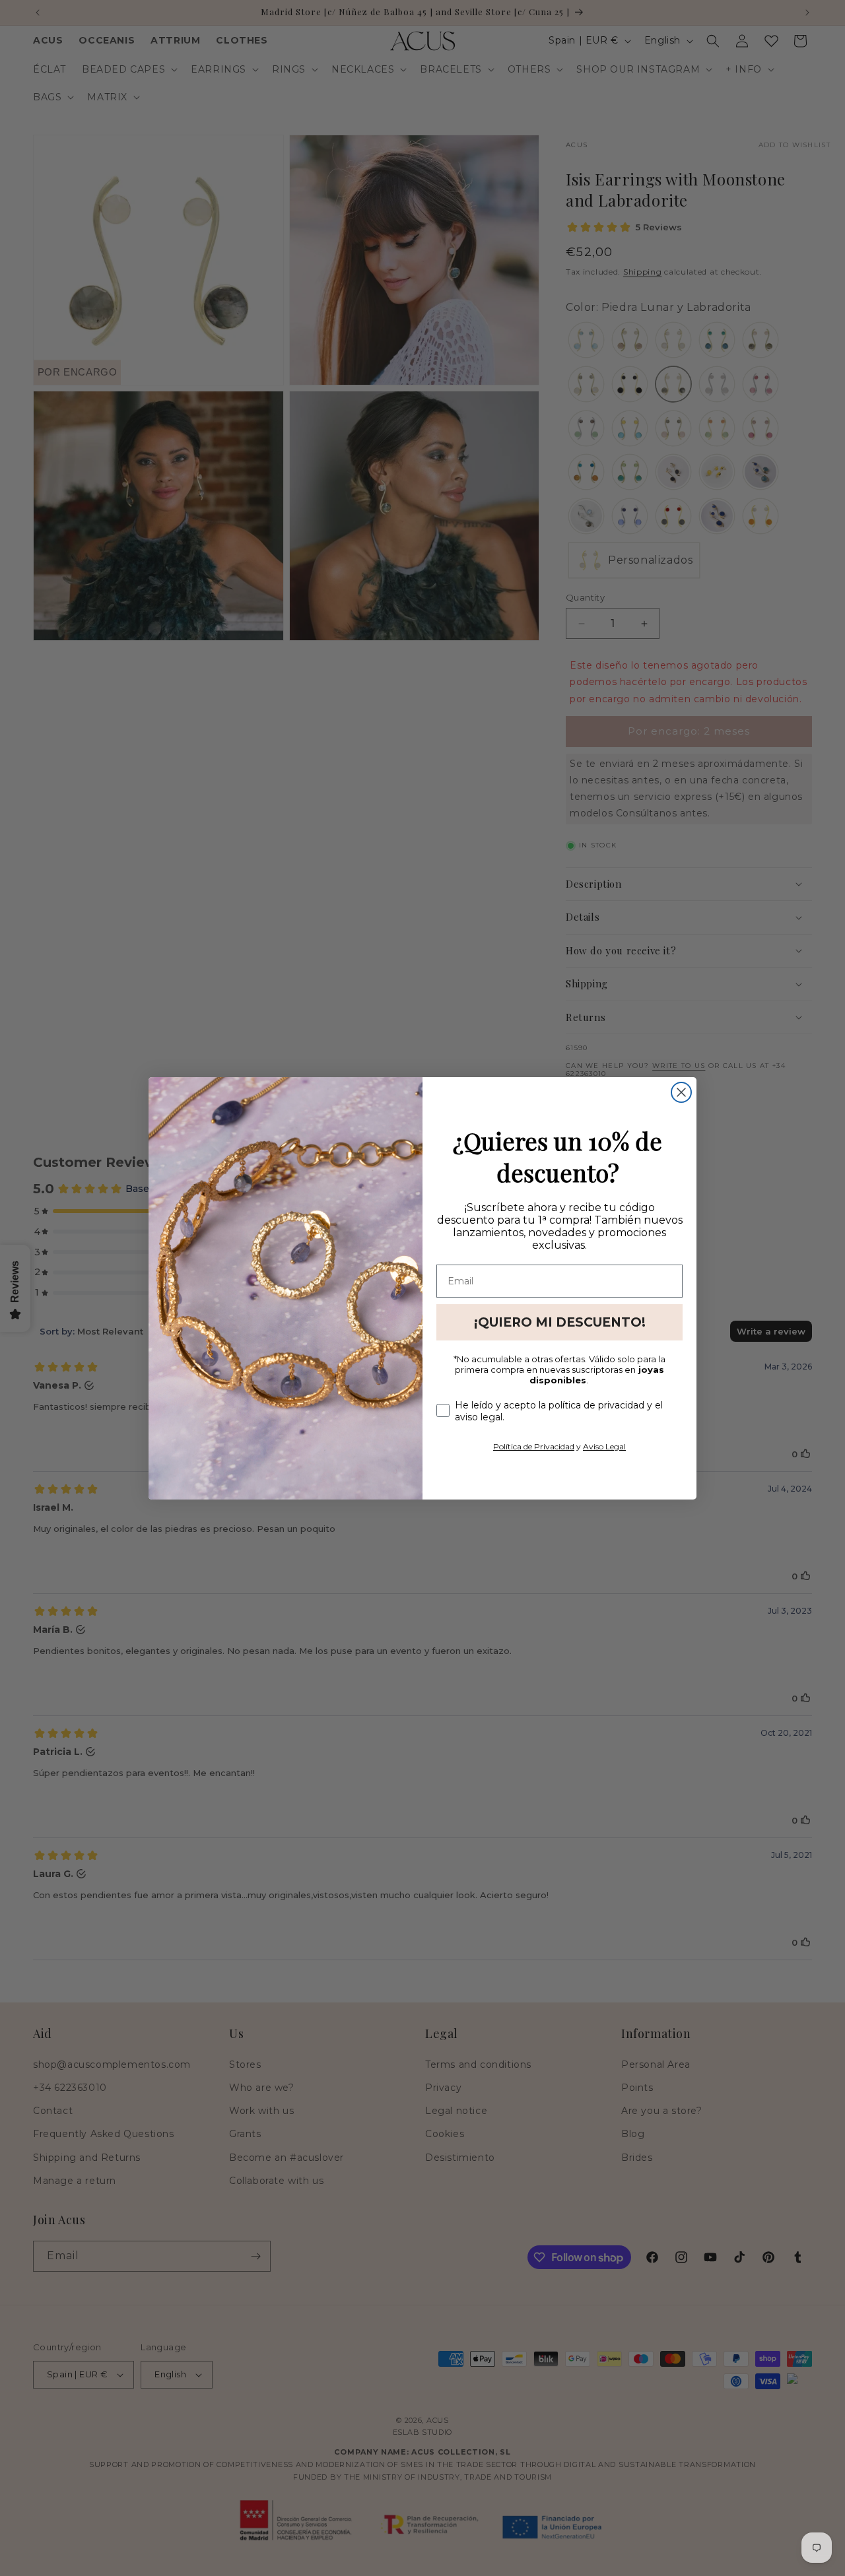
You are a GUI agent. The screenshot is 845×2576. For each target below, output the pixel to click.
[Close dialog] (681, 1092)
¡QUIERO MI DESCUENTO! (560, 1322)
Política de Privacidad (534, 1446)
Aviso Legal (604, 1446)
